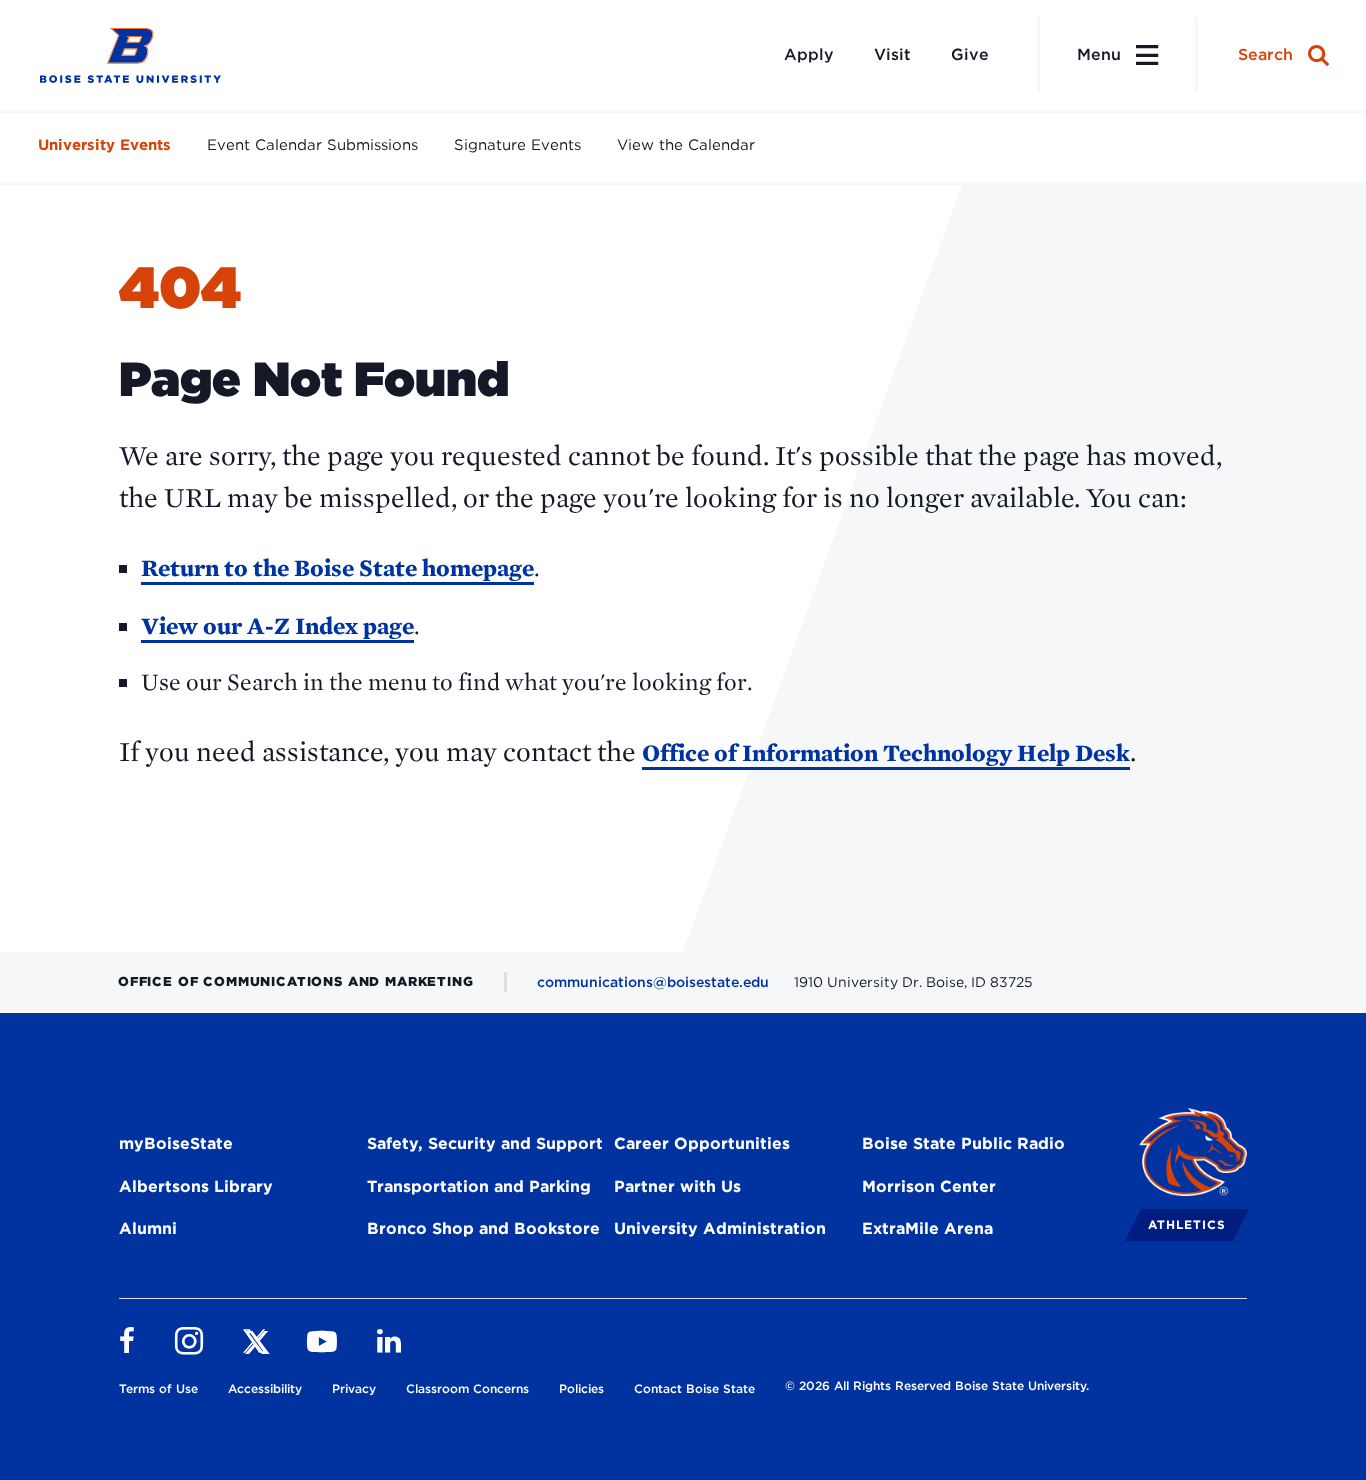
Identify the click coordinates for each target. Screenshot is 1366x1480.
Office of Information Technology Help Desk (886, 752)
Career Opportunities (702, 1143)
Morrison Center (929, 1186)
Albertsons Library (196, 1186)
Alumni (148, 1228)
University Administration (720, 1228)
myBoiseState (176, 1143)
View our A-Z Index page (277, 625)
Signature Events (517, 145)
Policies (581, 1388)
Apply (809, 54)
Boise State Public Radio (963, 1143)
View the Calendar (686, 145)
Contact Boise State (694, 1388)
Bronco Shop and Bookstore (483, 1228)
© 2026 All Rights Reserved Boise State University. (937, 1385)
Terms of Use (158, 1388)
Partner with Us (677, 1186)
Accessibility (265, 1388)
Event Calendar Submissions (312, 145)
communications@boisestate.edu (653, 982)
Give (970, 54)
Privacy (354, 1388)
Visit (892, 54)
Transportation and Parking (479, 1186)
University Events (104, 145)
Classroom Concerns (467, 1388)
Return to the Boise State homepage (337, 567)
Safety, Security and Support (485, 1143)
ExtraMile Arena (927, 1228)
